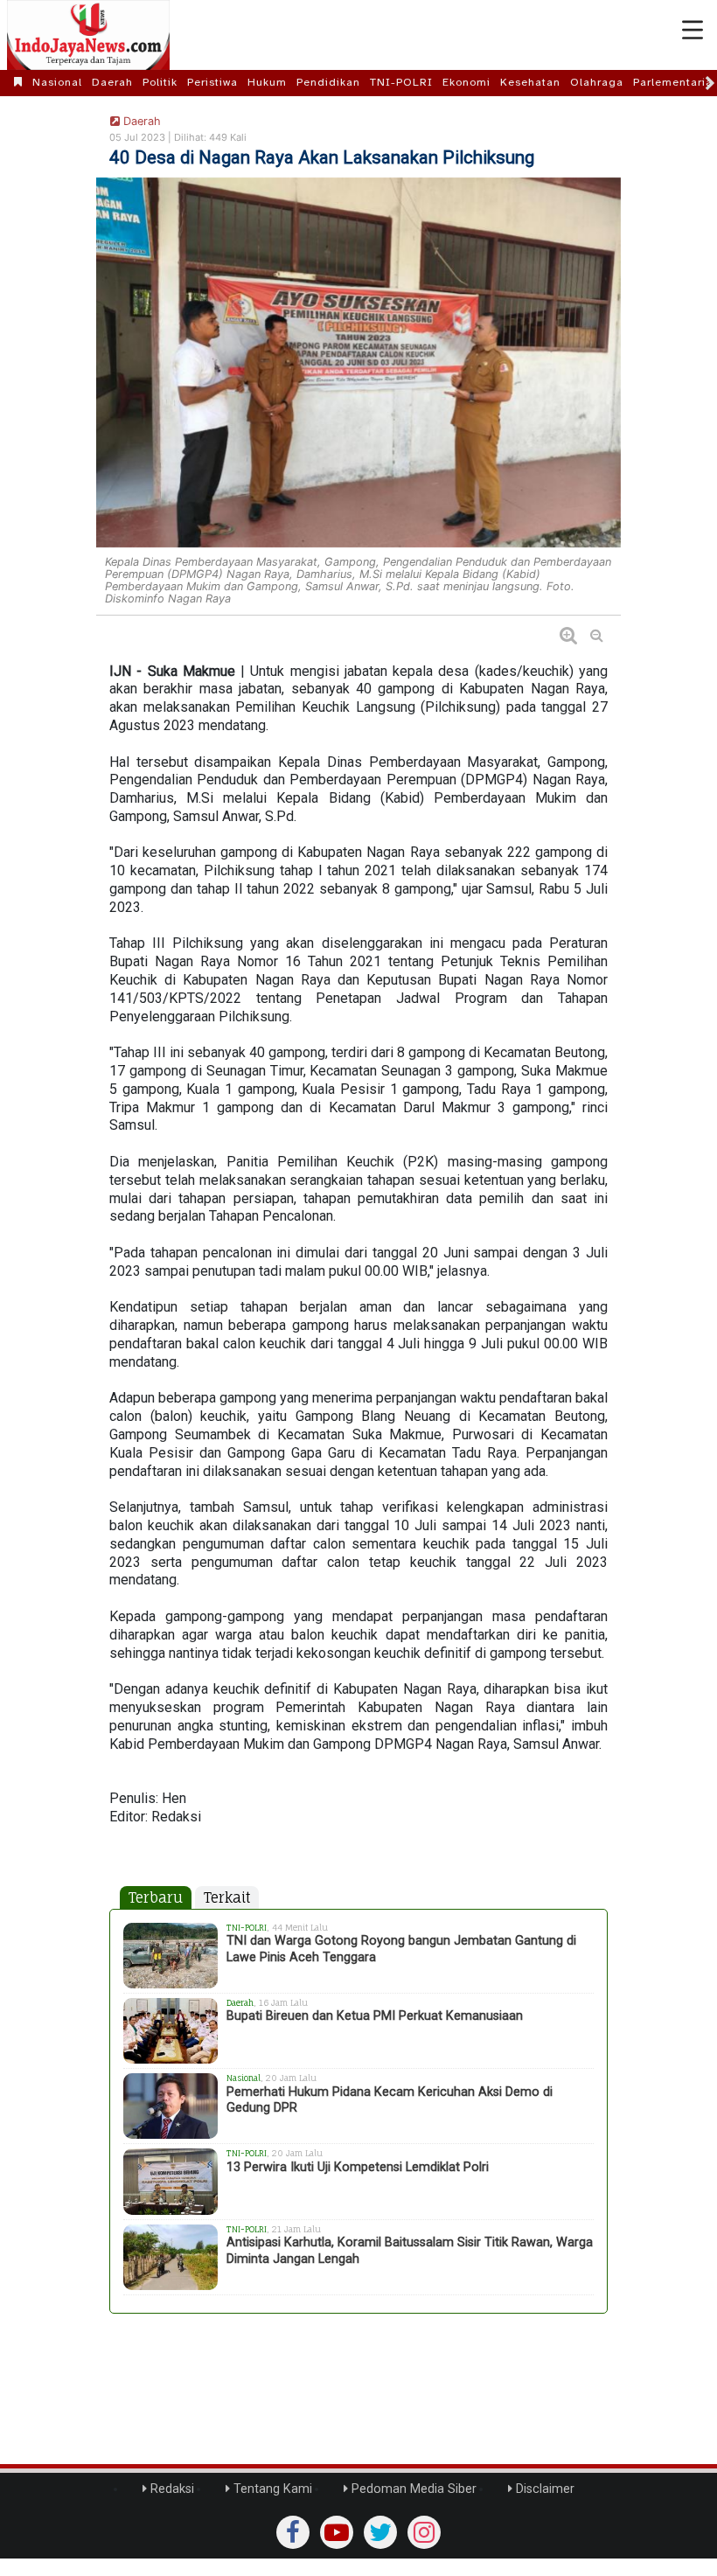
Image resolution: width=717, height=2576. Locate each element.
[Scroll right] (710, 83)
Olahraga (597, 82)
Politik (160, 82)
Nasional (57, 82)
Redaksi (171, 2489)
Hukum (267, 82)
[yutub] (337, 2532)
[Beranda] (18, 82)
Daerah (112, 82)
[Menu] (693, 31)
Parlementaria (673, 82)
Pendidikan (328, 82)
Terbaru (156, 1897)
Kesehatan (530, 82)
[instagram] (424, 2532)
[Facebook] (293, 2532)
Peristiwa (212, 82)
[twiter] (380, 2532)
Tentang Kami (271, 2489)
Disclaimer (543, 2489)
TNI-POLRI (401, 82)
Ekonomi (466, 82)
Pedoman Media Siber (412, 2489)
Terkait (227, 1897)
